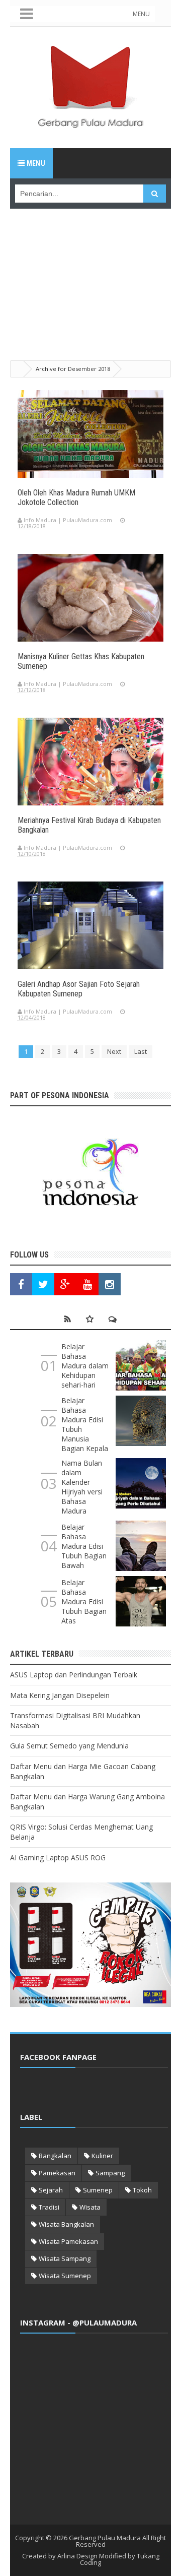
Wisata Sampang (65, 2258)
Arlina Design (77, 2556)
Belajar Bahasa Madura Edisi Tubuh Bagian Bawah (84, 1546)
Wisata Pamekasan (68, 2241)
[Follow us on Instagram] (110, 1284)
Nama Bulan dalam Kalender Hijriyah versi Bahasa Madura (82, 1487)
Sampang (110, 2173)
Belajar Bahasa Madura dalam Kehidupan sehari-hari (85, 1366)
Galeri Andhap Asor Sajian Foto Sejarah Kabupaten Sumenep (79, 989)
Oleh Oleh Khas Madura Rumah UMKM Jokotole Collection (76, 497)
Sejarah (51, 2190)
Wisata (90, 2207)
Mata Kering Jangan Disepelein (60, 1695)
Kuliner (102, 2156)
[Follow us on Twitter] (43, 1284)
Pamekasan (57, 2173)
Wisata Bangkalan (66, 2224)
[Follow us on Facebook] (21, 1284)
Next (114, 1051)
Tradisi (49, 2207)
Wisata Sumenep (65, 2276)
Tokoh (142, 2190)
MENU (141, 14)
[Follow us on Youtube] (87, 1284)
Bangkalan (55, 2156)
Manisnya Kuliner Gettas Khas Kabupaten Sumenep (81, 661)
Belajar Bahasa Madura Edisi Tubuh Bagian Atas (84, 1601)
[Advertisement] (90, 272)
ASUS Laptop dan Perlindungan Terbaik (74, 1675)
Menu (35, 163)
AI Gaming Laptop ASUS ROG (58, 1858)
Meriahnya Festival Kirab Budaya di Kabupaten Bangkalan (89, 825)
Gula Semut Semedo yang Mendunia (69, 1746)
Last (141, 1051)
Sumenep (98, 2190)
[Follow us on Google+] (65, 1284)
